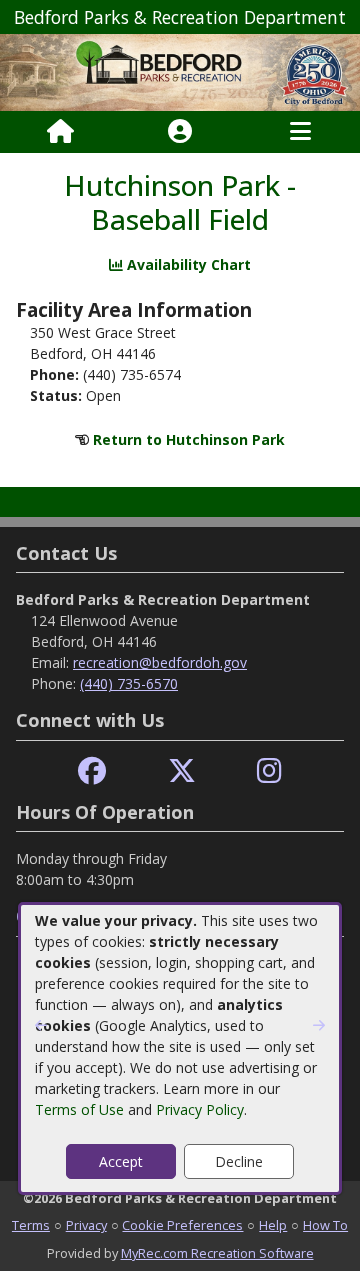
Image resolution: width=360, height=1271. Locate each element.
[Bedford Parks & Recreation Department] (180, 71)
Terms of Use (79, 1109)
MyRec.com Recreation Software (217, 1253)
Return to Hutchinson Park (189, 439)
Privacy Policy (200, 1109)
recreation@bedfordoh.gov (160, 662)
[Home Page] (60, 132)
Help (273, 1225)
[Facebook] (92, 771)
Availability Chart (187, 264)
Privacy (86, 1225)
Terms (31, 1225)
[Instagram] (269, 771)
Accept (121, 1161)
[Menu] (300, 132)
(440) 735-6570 (129, 683)
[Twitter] (182, 771)
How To (325, 1225)
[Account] (180, 132)
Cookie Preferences (182, 1225)
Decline (239, 1161)
